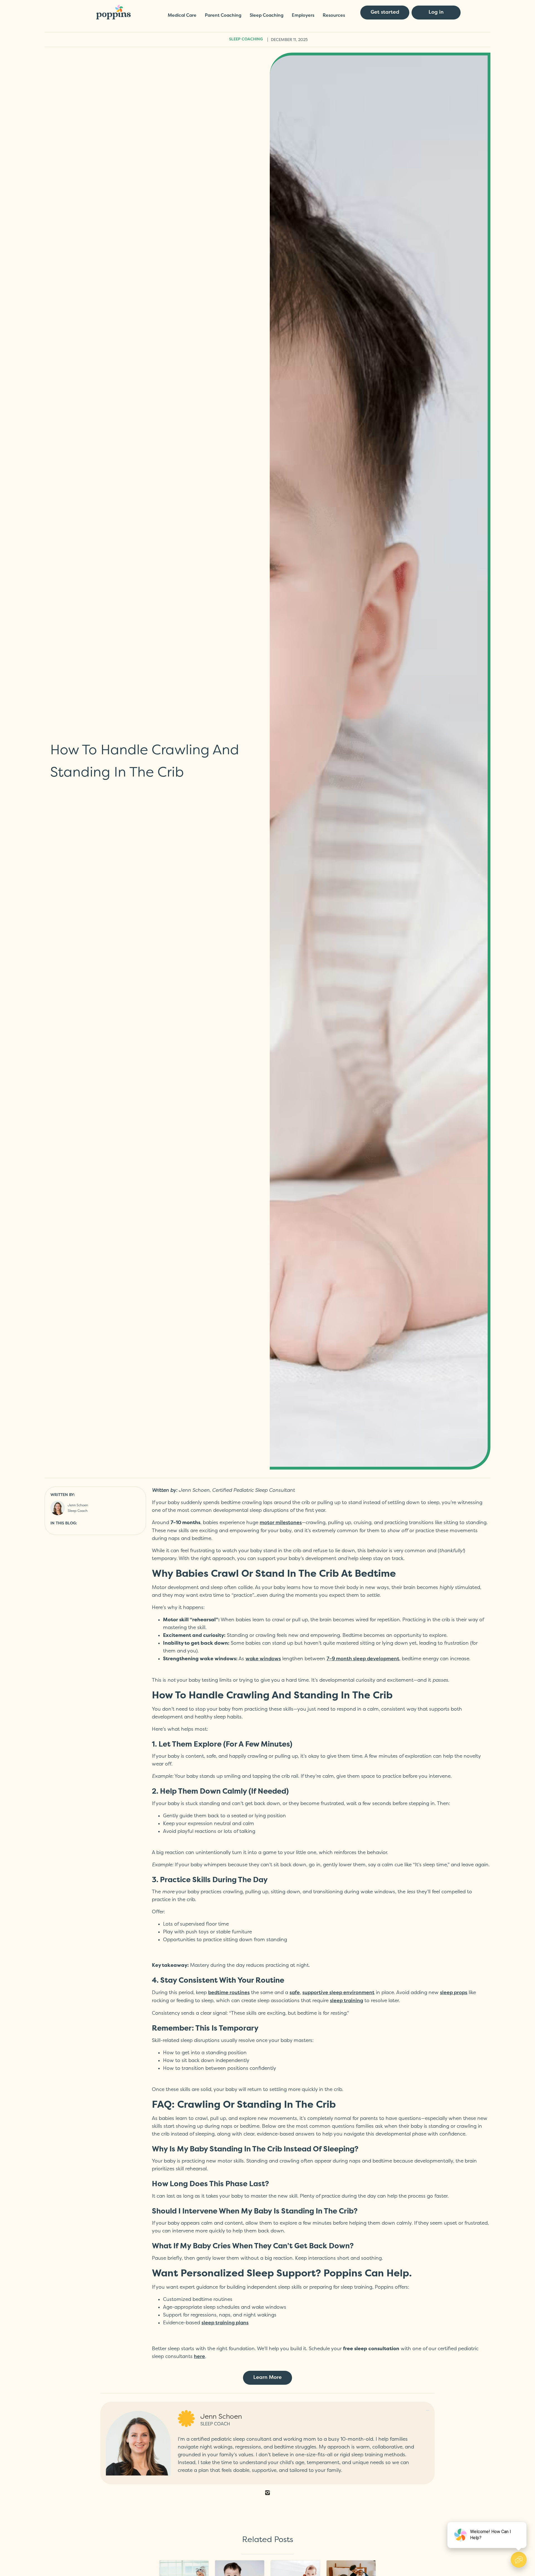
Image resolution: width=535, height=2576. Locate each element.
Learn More (267, 2378)
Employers (303, 16)
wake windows (263, 1659)
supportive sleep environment (338, 1993)
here (200, 2357)
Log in (436, 12)
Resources (334, 16)
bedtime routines (229, 1993)
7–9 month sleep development (363, 1659)
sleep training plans (225, 2323)
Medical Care (182, 16)
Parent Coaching (223, 16)
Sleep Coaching (267, 16)
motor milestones (281, 1523)
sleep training (346, 2001)
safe (295, 1993)
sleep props (454, 1993)
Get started (385, 12)
